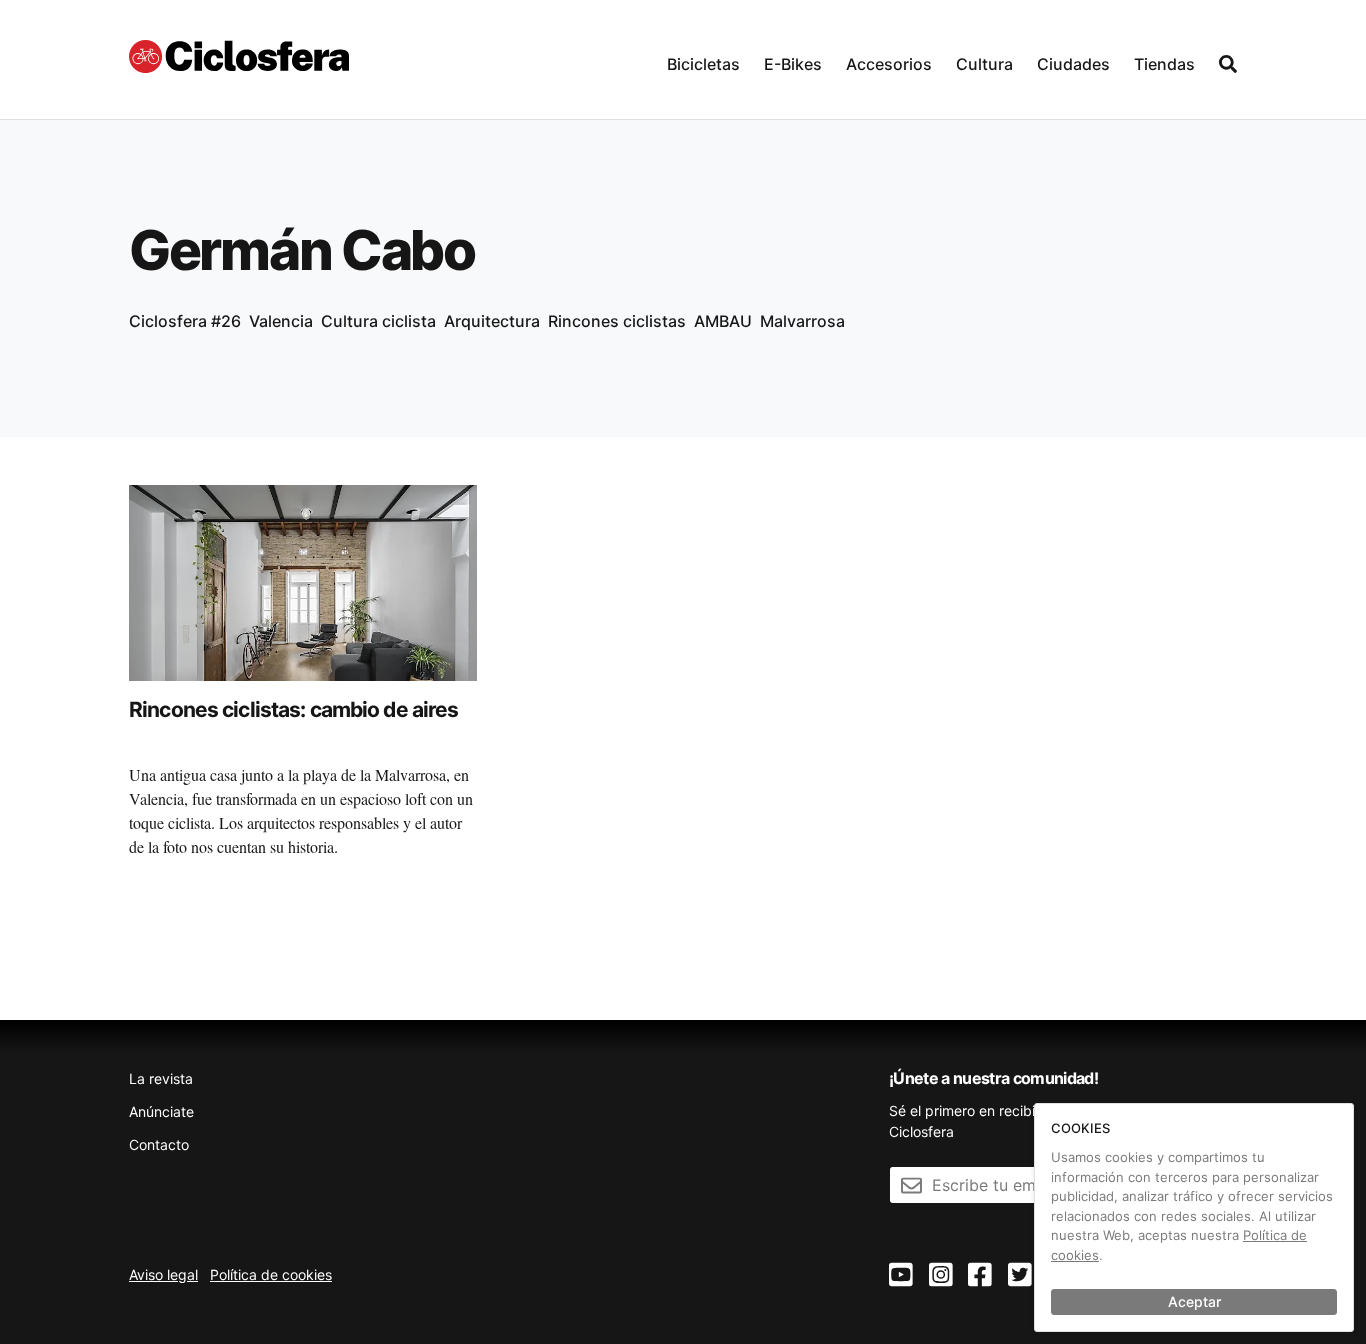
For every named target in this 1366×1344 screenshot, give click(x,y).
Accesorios (889, 64)
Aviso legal (163, 1274)
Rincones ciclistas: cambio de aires (293, 709)
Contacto (159, 1144)
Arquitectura (492, 321)
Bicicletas (703, 64)
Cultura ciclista (378, 321)
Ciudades (1073, 64)
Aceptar (1194, 1301)
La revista (161, 1078)
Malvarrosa (802, 321)
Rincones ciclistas (617, 321)
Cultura (984, 64)
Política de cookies (271, 1274)
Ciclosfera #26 (185, 321)
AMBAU (723, 321)
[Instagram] (941, 1275)
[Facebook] (980, 1275)
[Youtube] (901, 1275)
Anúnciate (161, 1111)
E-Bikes (793, 64)
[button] (703, 59)
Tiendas (1164, 64)
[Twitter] (1020, 1275)
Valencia (281, 321)
